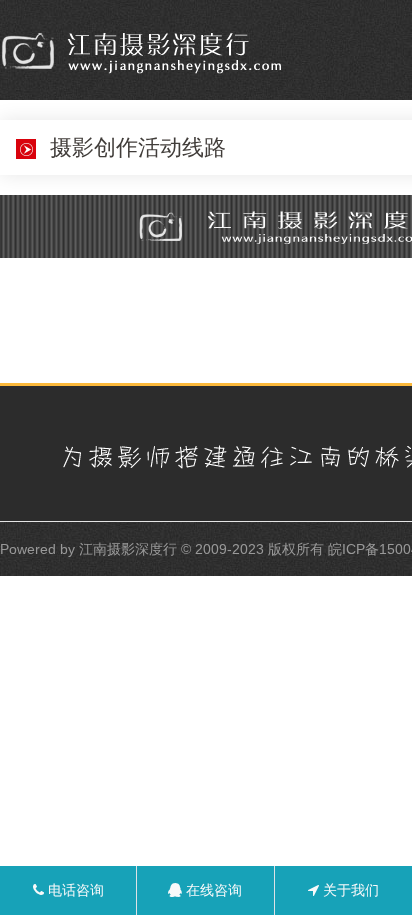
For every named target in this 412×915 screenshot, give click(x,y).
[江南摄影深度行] (146, 52)
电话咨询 (74, 890)
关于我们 (349, 890)
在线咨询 (212, 890)
